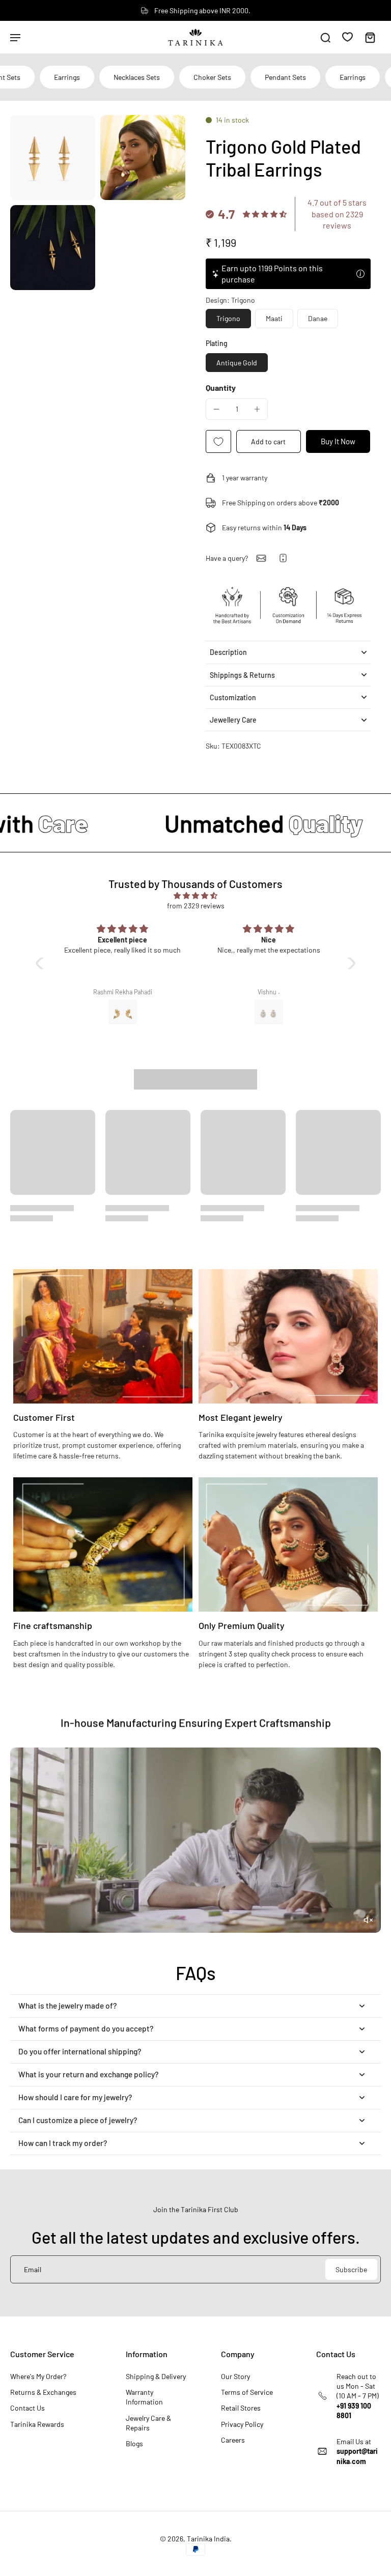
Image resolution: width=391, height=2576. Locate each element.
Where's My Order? (38, 2376)
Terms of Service (247, 2392)
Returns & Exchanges (43, 2392)
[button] (269, 441)
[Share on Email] (261, 558)
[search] (325, 37)
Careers (233, 2440)
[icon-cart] (370, 37)
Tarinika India (208, 2539)
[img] (195, 895)
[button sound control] (368, 1920)
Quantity (221, 388)
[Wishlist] (347, 37)
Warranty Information (144, 2397)
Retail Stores (241, 2408)
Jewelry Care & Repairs (148, 2423)
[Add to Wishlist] (218, 441)
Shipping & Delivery (156, 2376)
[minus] (216, 409)
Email (33, 2269)
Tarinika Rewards (37, 2424)
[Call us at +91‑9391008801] (283, 558)
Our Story (235, 2376)
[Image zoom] (53, 158)
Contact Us (27, 2408)
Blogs (134, 2443)
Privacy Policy (242, 2424)
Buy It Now (338, 441)
